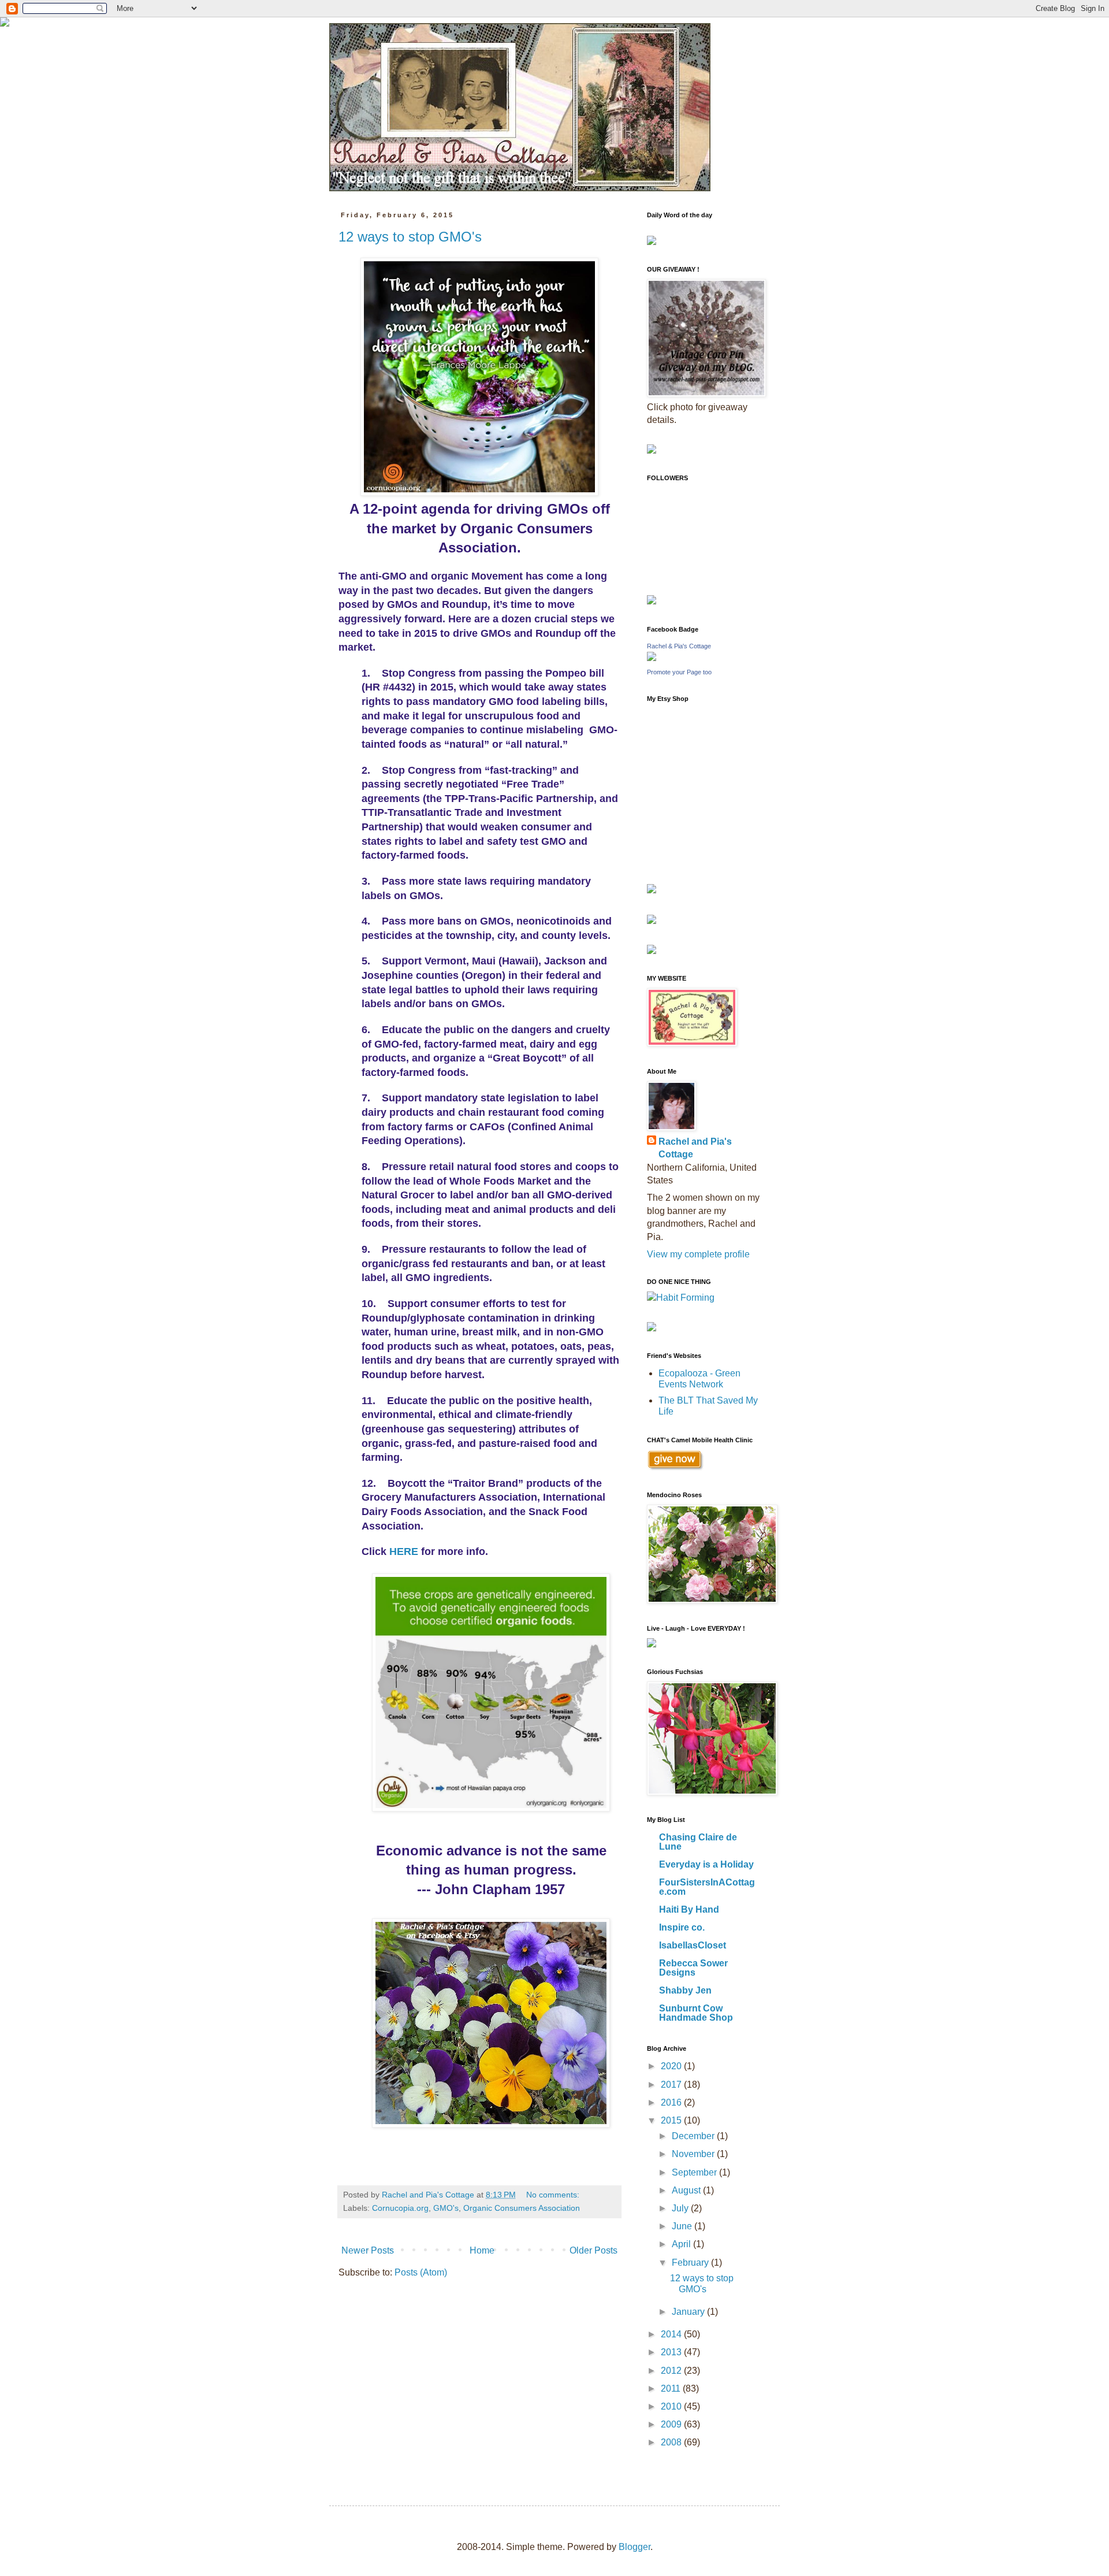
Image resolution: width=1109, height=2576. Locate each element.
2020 (672, 2066)
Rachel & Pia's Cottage (679, 646)
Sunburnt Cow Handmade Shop (696, 2013)
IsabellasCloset (693, 1945)
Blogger (634, 2547)
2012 (672, 2371)
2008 (672, 2442)
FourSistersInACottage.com (707, 1887)
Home (482, 2250)
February (691, 2263)
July (681, 2208)
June (683, 2226)
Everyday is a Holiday (706, 1864)
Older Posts (593, 2250)
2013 (672, 2352)
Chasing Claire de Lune (698, 1842)
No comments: (554, 2195)
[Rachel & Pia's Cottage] (652, 658)
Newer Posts (368, 2250)
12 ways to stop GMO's (410, 237)
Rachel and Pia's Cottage (695, 1148)
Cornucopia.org (400, 2208)
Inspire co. (682, 1927)
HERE (404, 1551)
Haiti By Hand (689, 1909)
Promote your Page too (679, 672)
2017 (672, 2085)
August (687, 2190)
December (694, 2136)
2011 (672, 2388)
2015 (672, 2120)
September (695, 2172)
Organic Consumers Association (522, 2208)
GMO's (446, 2208)
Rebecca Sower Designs (693, 1968)
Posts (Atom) (421, 2272)
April (682, 2244)
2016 (672, 2102)
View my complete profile (698, 1254)
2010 (672, 2406)
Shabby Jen (685, 1990)
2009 (672, 2424)
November (694, 2154)
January (689, 2312)
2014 (672, 2334)
